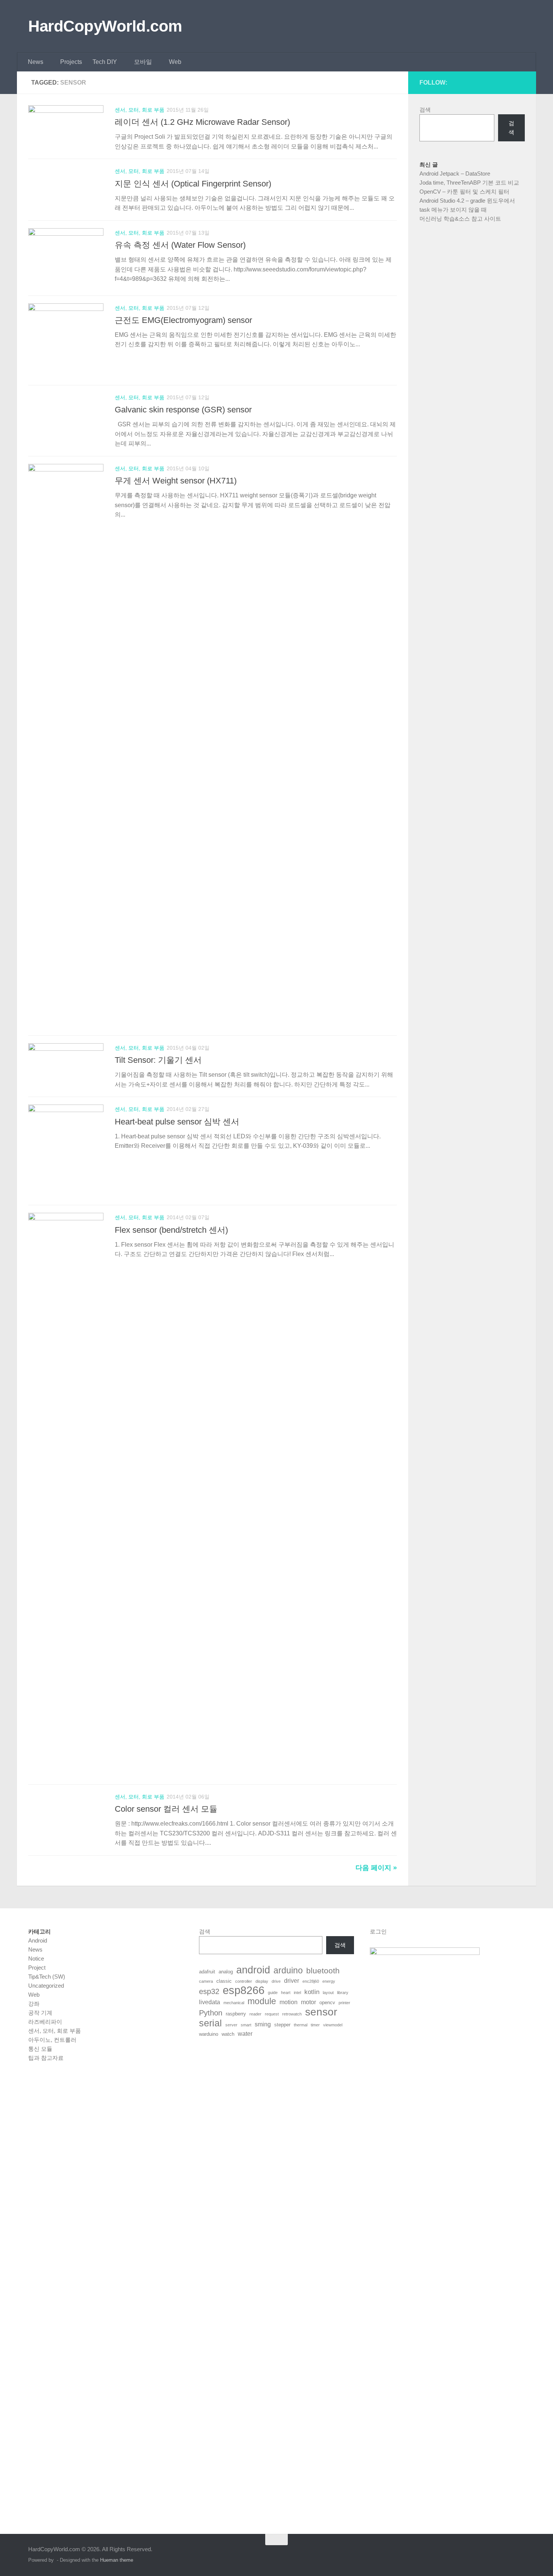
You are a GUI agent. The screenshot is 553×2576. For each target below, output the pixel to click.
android (253, 1970)
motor (308, 2002)
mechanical (234, 2003)
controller (244, 1981)
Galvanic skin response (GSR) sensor (183, 410)
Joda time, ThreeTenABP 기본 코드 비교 (469, 183)
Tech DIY (105, 62)
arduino (288, 1971)
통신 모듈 (40, 2049)
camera (206, 1981)
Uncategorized (46, 1986)
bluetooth (323, 1971)
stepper (282, 2025)
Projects (71, 62)
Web (175, 62)
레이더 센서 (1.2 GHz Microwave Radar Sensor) (202, 122)
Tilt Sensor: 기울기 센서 (158, 1060)
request (272, 2014)
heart (286, 1993)
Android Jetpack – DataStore (455, 174)
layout (328, 1993)
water (245, 2034)
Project (37, 1968)
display (262, 1981)
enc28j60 (311, 1981)
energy (329, 1981)
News (36, 62)
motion (289, 2002)
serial (210, 2023)
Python (211, 2013)
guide (273, 1993)
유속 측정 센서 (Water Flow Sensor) (180, 245)
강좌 (34, 2004)
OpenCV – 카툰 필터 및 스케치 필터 (464, 192)
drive (276, 1981)
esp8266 (244, 1990)
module (262, 2002)
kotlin (312, 1992)
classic (224, 1981)
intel (297, 1993)
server (231, 2025)
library (343, 1993)
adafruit (207, 1972)
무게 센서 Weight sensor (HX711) (176, 481)
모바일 (143, 62)
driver (292, 1981)
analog (226, 1972)
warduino (209, 2034)
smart (246, 2025)
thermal (301, 2025)
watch (228, 2034)
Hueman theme (117, 2560)
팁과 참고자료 (46, 2058)
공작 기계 (40, 2013)
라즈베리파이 (45, 2022)
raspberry (236, 2014)
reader (255, 2014)
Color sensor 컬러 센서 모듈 (166, 1809)
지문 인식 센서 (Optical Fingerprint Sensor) (193, 184)
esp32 (209, 1991)
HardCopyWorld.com (105, 26)
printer (344, 2003)
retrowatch (292, 2014)
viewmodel (333, 2025)
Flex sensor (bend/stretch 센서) (171, 1230)
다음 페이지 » (376, 1868)
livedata (210, 2002)
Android (38, 1940)
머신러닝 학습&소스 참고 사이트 (460, 219)
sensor (321, 2012)
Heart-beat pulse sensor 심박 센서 (177, 1122)
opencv (327, 2002)
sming (263, 2024)
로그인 (378, 1931)
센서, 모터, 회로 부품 (140, 110)
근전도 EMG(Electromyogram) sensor (183, 320)
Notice (36, 1959)
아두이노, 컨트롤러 (52, 2040)
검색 (425, 110)
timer (315, 2025)
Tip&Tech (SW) (47, 1977)
